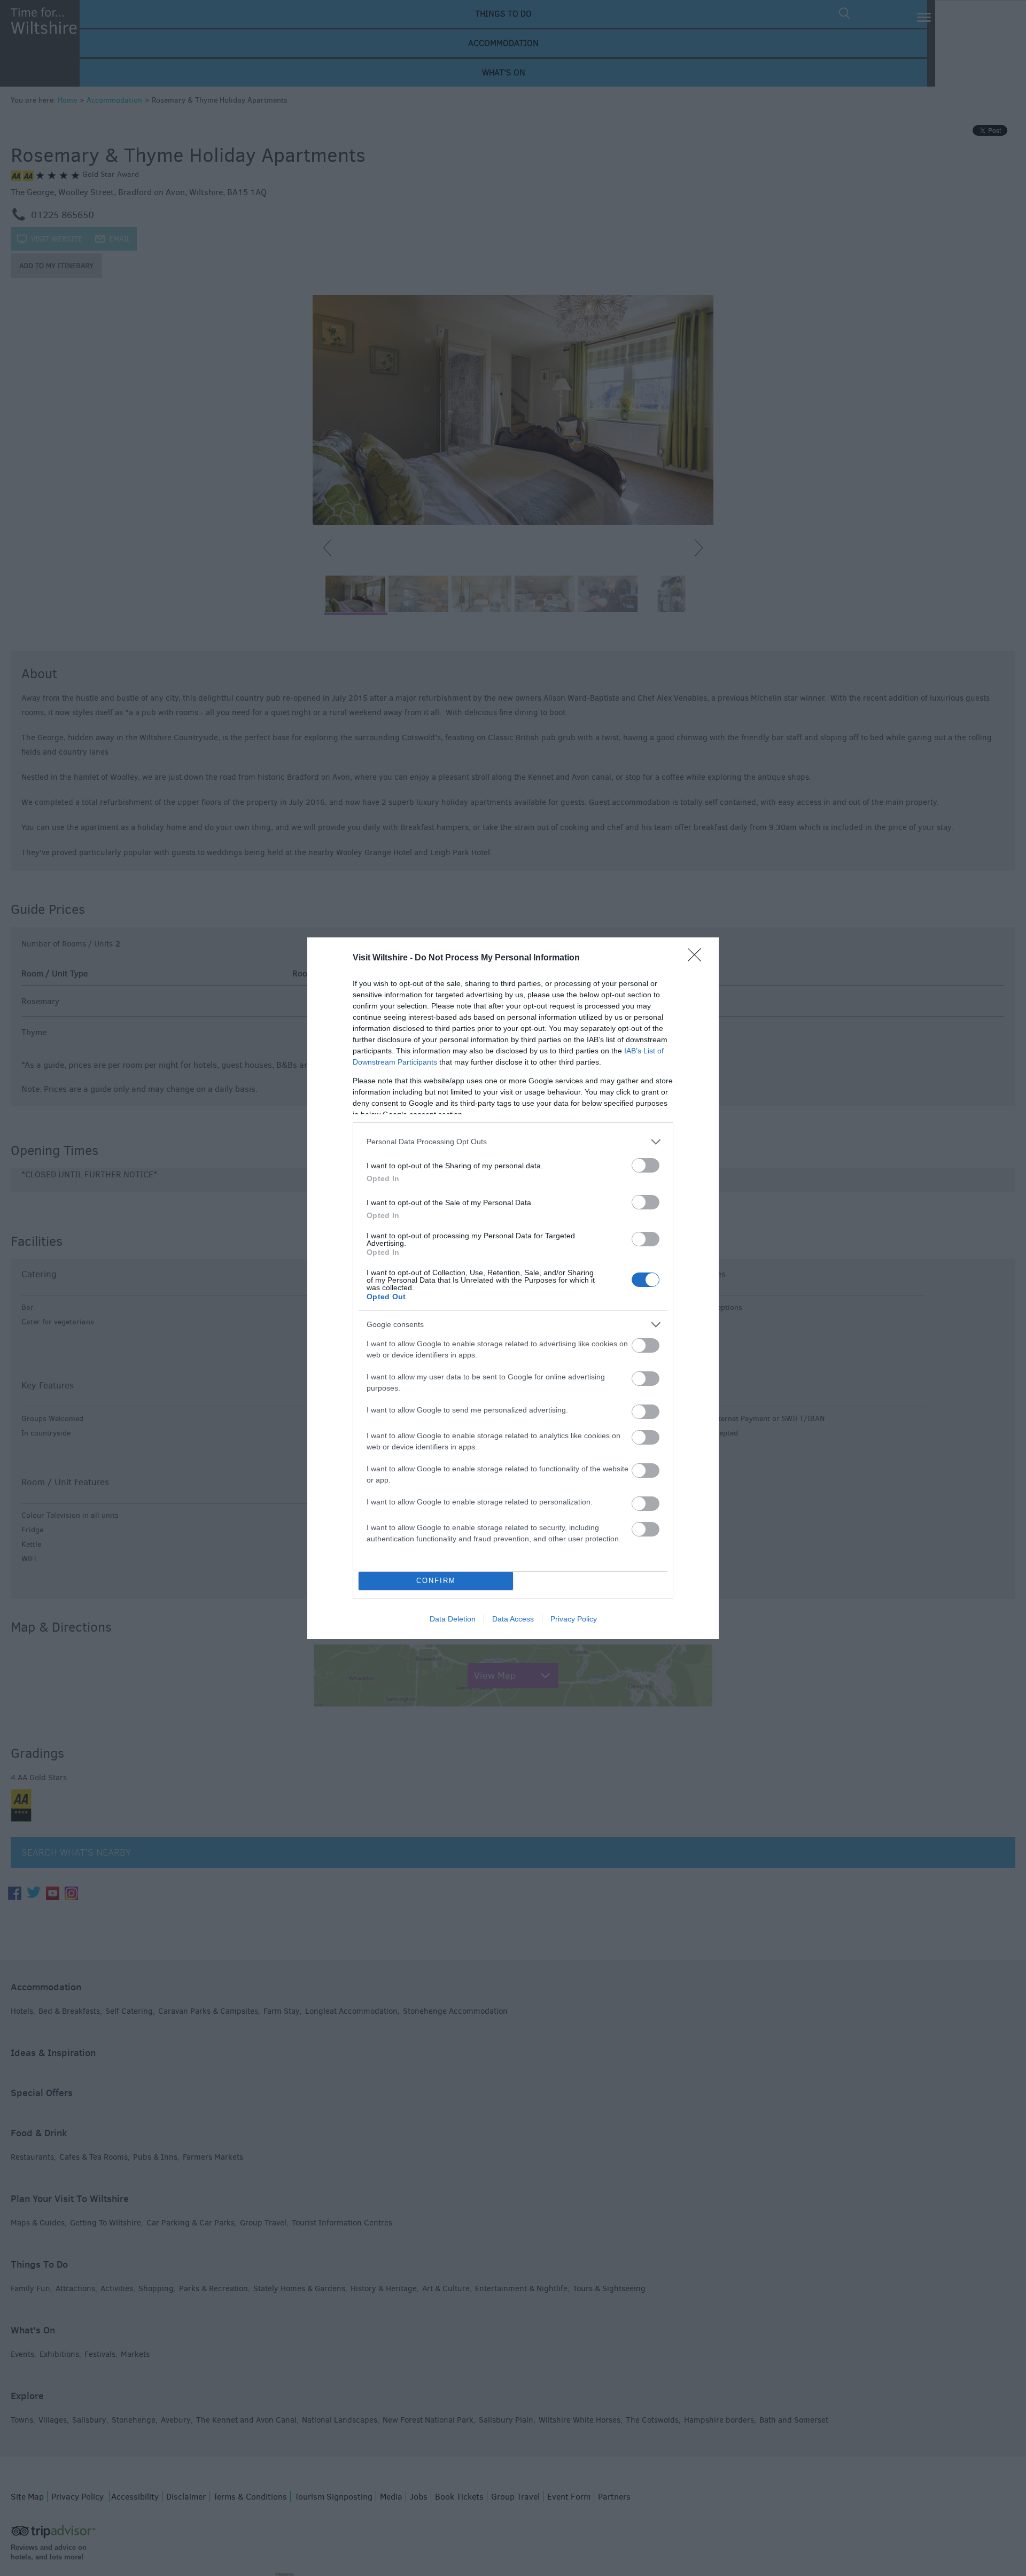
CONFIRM (436, 1581)
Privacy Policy (574, 1619)
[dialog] (513, 1288)
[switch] (646, 1165)
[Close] (698, 958)
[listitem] (513, 1142)
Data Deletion (453, 1619)
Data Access (513, 1619)
